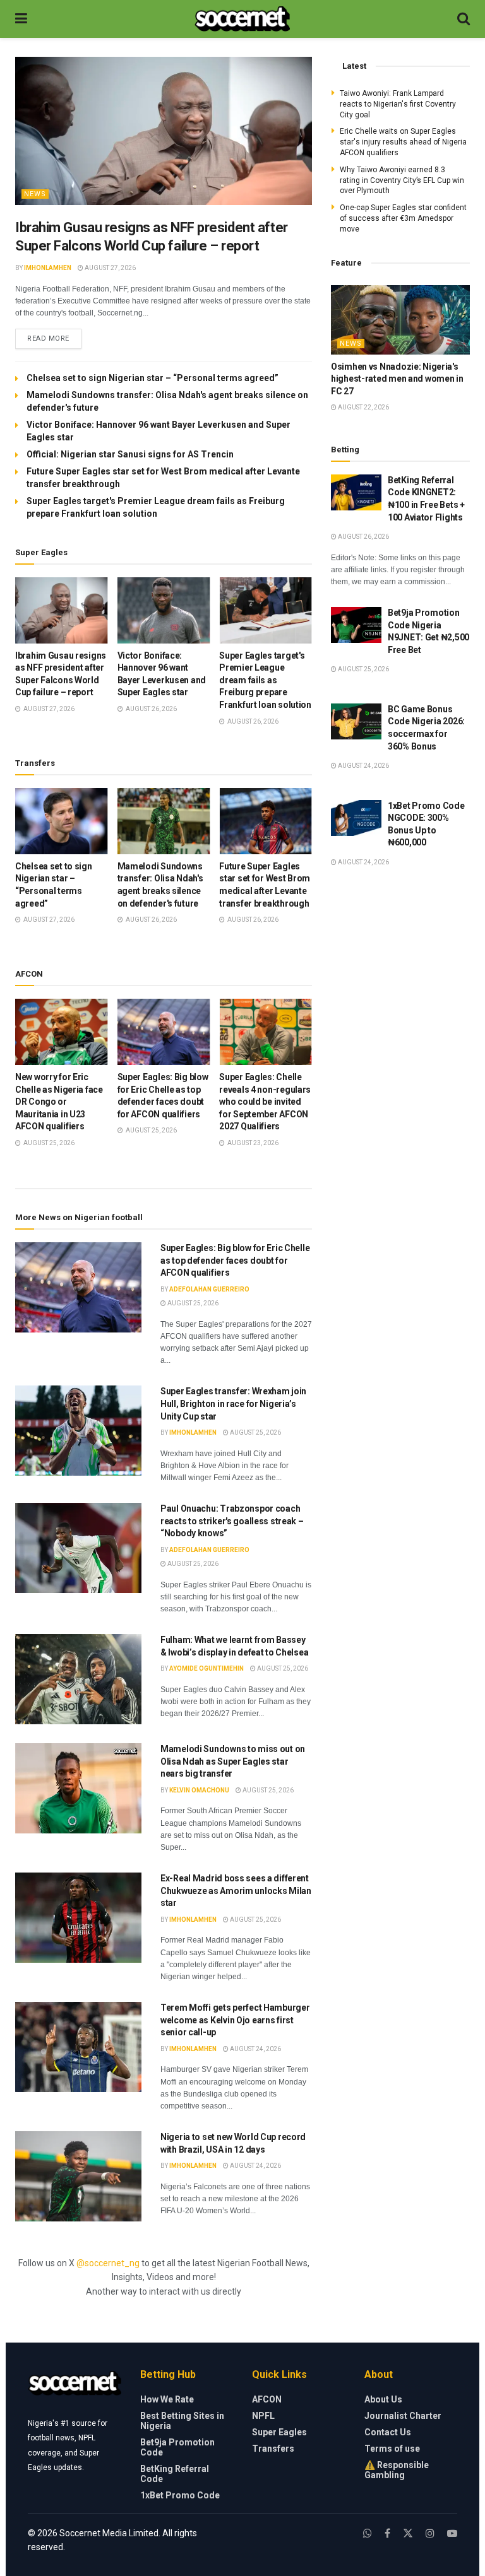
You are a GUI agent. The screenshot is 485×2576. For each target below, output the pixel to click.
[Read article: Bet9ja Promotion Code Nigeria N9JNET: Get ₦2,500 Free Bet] (356, 625)
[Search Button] (464, 19)
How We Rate (167, 2399)
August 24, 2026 (255, 2049)
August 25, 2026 (192, 1303)
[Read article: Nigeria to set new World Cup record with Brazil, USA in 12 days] (78, 2176)
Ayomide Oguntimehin (207, 1668)
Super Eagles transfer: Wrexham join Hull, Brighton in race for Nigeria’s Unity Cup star (233, 1403)
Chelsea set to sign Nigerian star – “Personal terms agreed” (153, 378)
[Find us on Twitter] (408, 2533)
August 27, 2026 (110, 268)
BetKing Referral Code (175, 2474)
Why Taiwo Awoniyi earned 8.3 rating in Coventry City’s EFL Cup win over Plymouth (402, 180)
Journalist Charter (403, 2416)
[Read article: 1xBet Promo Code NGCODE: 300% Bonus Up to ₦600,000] (356, 818)
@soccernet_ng (108, 2263)
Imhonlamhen (48, 268)
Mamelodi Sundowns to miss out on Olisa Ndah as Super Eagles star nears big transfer (233, 1761)
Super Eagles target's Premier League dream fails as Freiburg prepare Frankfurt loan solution (265, 680)
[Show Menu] (21, 19)
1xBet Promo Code (180, 2495)
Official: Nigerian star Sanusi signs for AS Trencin (130, 454)
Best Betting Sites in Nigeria (182, 2421)
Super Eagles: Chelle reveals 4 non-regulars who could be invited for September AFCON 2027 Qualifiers (265, 1102)
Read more (54, 338)
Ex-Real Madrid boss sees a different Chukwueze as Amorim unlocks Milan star (236, 1891)
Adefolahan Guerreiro (209, 1289)
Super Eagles (279, 2432)
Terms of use (392, 2449)
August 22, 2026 (363, 407)
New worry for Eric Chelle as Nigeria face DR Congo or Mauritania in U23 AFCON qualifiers (59, 1102)
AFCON (267, 2399)
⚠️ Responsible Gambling (397, 2470)
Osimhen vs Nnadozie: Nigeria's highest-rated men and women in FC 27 (397, 379)
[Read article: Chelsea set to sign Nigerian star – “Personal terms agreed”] (62, 821)
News (35, 194)
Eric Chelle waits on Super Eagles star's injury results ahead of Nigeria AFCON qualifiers (403, 142)
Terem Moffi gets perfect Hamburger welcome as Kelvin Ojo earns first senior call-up (235, 2020)
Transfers (273, 2449)
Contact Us (388, 2432)
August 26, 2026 (363, 537)
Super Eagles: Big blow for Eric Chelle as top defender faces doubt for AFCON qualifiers (235, 1260)
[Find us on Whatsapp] (368, 2533)
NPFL (263, 2416)
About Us (383, 2399)
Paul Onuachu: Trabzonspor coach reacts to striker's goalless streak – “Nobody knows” (232, 1521)
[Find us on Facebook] (387, 2533)
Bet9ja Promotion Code (177, 2447)
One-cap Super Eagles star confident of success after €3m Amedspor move (403, 218)
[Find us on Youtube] (452, 2533)
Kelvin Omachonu (199, 1790)
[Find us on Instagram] (430, 2533)
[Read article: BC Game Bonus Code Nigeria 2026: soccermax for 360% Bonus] (356, 721)
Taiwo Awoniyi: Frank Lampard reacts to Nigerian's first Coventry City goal (398, 104)
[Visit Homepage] (242, 19)
